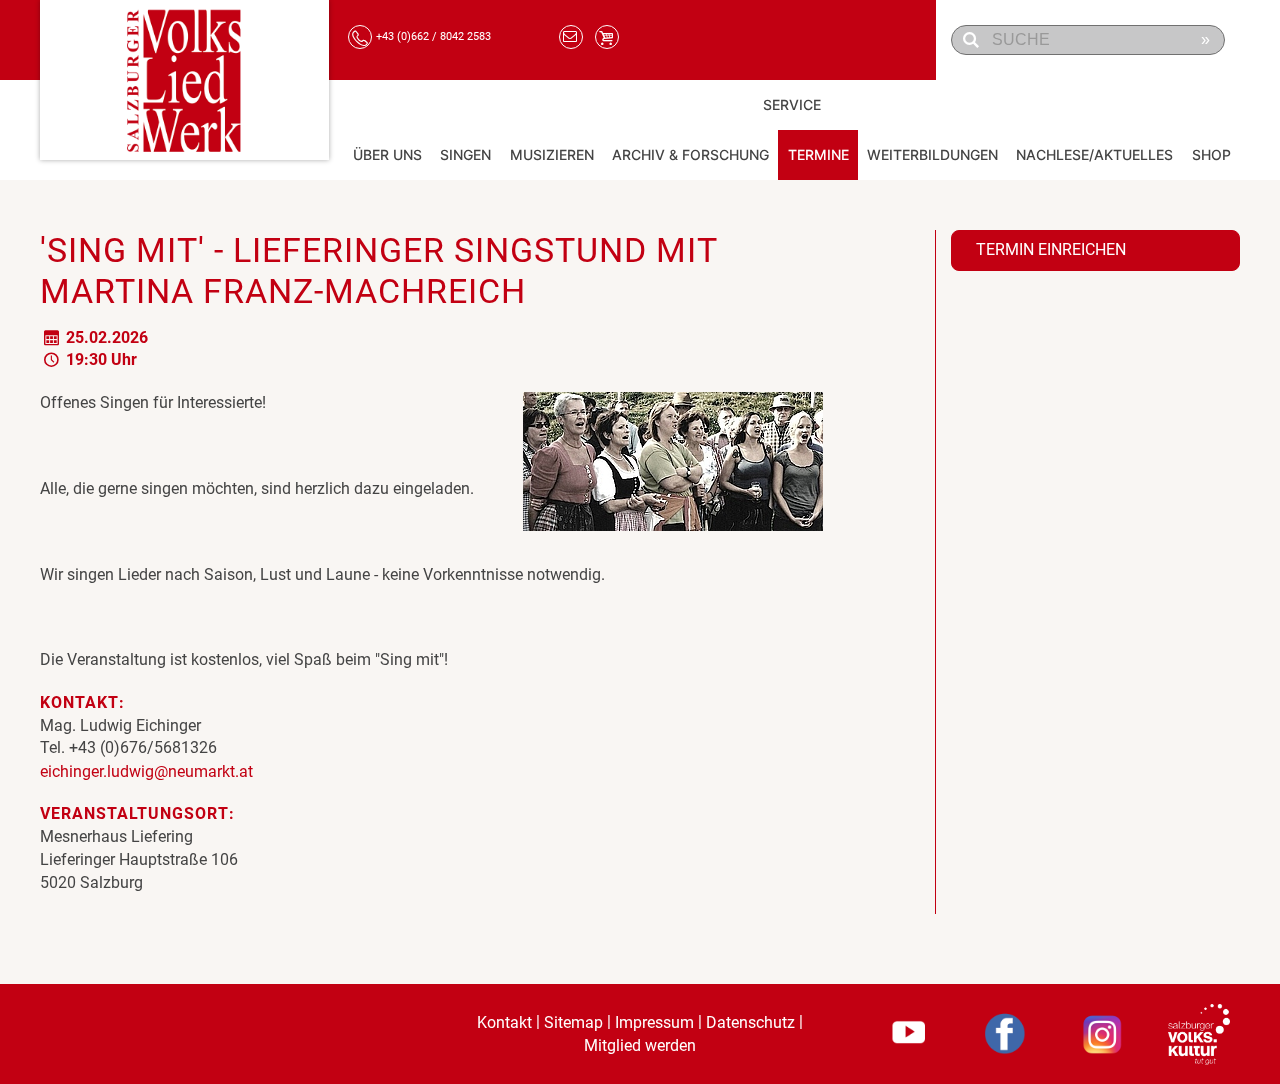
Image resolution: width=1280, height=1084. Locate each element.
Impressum (654, 1022)
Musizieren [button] (552, 154)
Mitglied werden (640, 1045)
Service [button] (792, 104)
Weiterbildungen (932, 154)
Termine (818, 154)
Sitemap (573, 1022)
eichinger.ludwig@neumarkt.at (146, 771)
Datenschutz (750, 1022)
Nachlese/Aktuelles (1094, 154)
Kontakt (504, 1022)
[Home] (184, 80)
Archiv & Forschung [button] (690, 154)
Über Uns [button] (387, 154)
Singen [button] (465, 154)
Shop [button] (1211, 154)
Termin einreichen (1051, 249)
